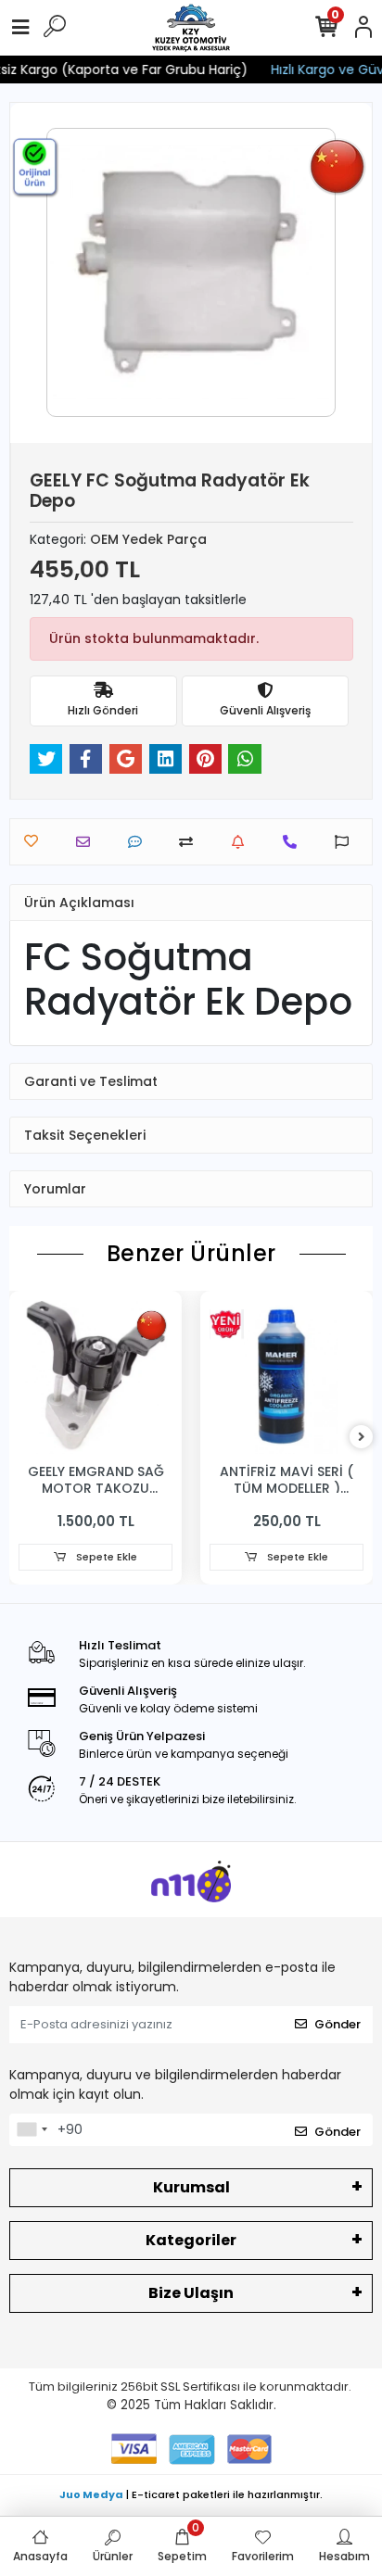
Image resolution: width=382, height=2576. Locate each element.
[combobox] (32, 2130)
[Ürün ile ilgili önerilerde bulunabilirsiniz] (346, 842)
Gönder (337, 2024)
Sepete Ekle (105, 1557)
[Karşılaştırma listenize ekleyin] (191, 842)
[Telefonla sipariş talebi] (294, 842)
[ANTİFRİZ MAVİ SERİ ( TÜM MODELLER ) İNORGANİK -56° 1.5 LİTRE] (286, 1377)
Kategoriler (191, 2240)
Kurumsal (191, 2187)
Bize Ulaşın (191, 2293)
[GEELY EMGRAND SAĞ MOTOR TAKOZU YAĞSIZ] (95, 1377)
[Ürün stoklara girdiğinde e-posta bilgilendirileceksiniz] (242, 842)
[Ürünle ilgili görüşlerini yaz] (140, 842)
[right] (362, 1438)
